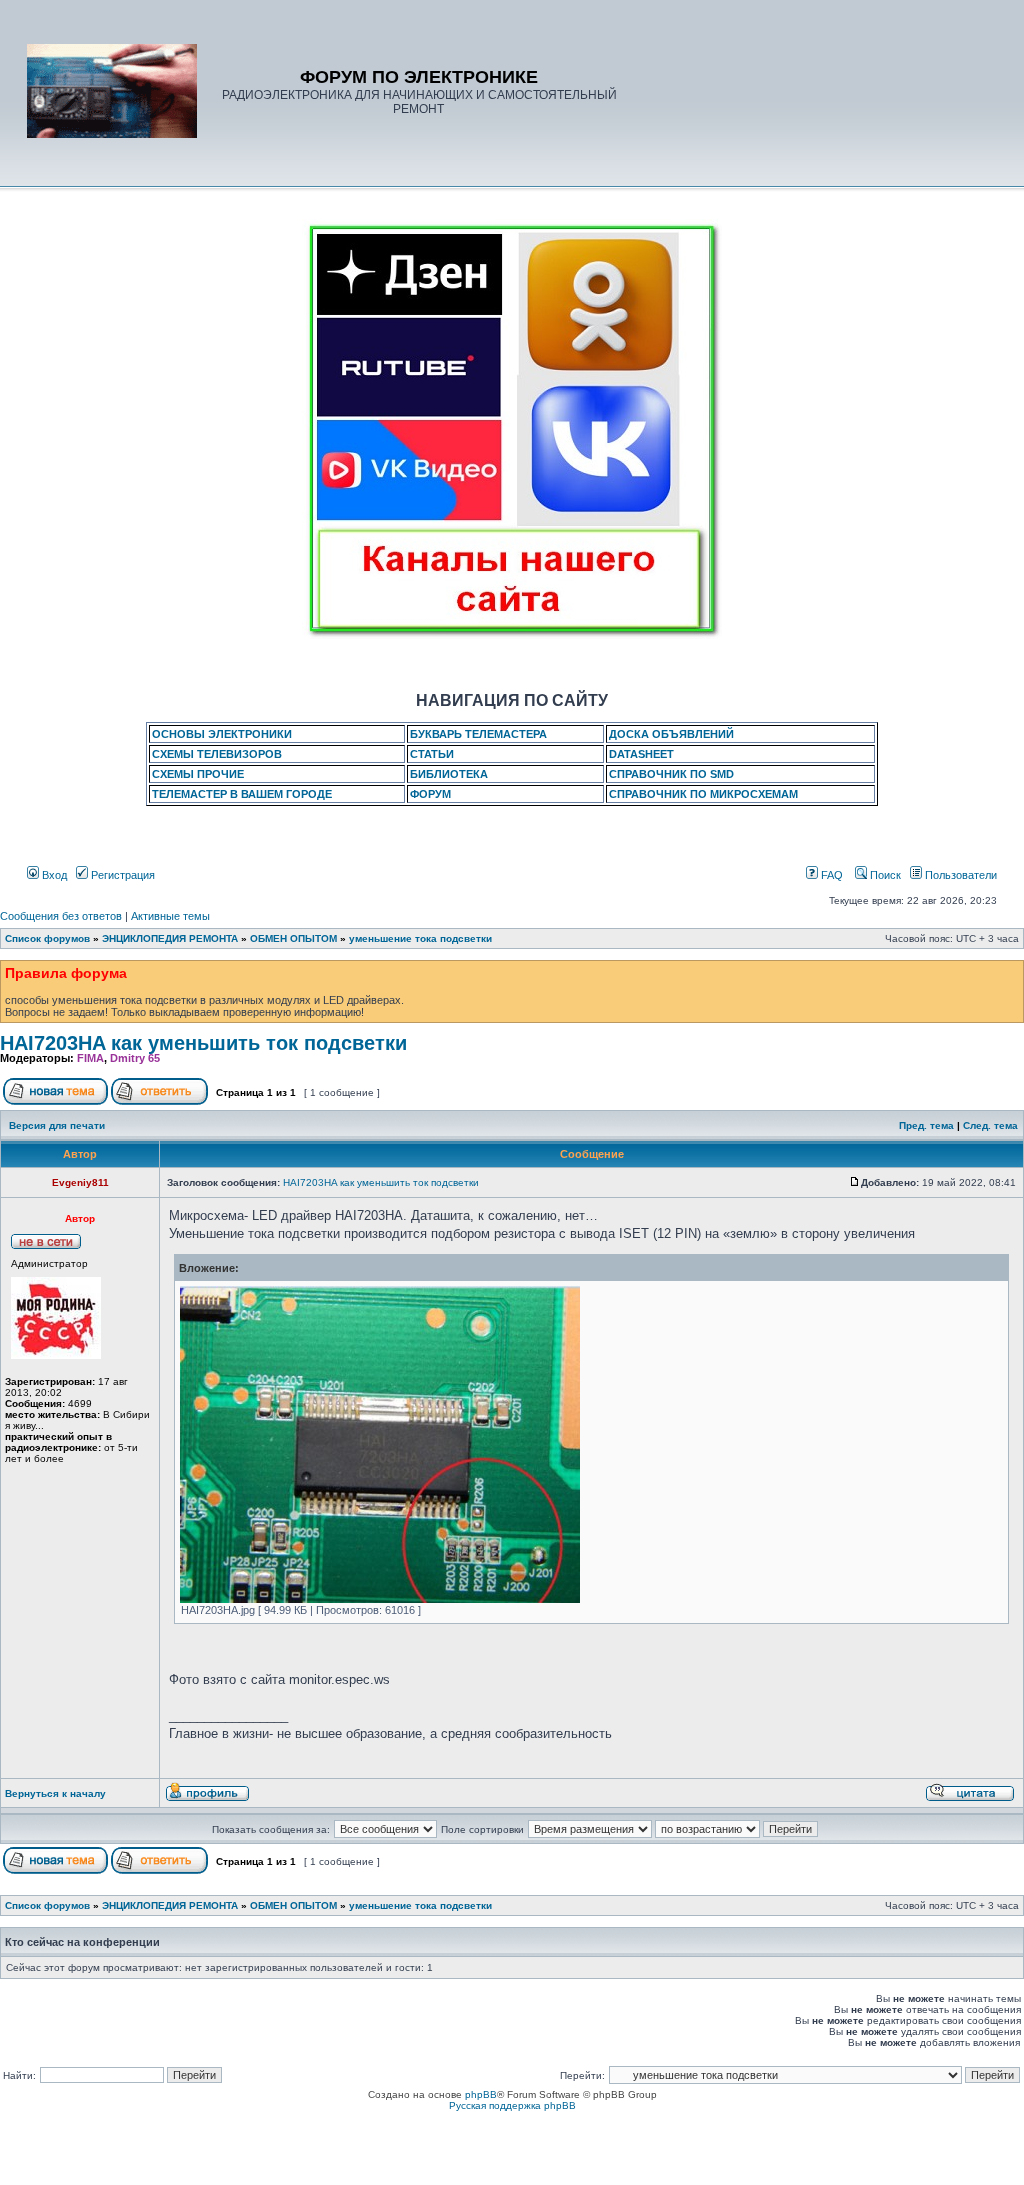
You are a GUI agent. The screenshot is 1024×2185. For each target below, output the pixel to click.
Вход (53, 875)
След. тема (990, 1125)
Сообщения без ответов (61, 916)
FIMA (90, 1058)
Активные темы (170, 916)
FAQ (830, 875)
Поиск (884, 875)
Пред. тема (926, 1125)
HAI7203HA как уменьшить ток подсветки (203, 1043)
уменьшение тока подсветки (420, 938)
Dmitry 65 (135, 1058)
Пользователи (959, 875)
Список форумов (47, 938)
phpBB (481, 2094)
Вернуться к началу (55, 1793)
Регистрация (121, 875)
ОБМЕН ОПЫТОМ (293, 938)
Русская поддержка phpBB (512, 2105)
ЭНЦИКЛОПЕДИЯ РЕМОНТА (170, 938)
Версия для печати (57, 1125)
